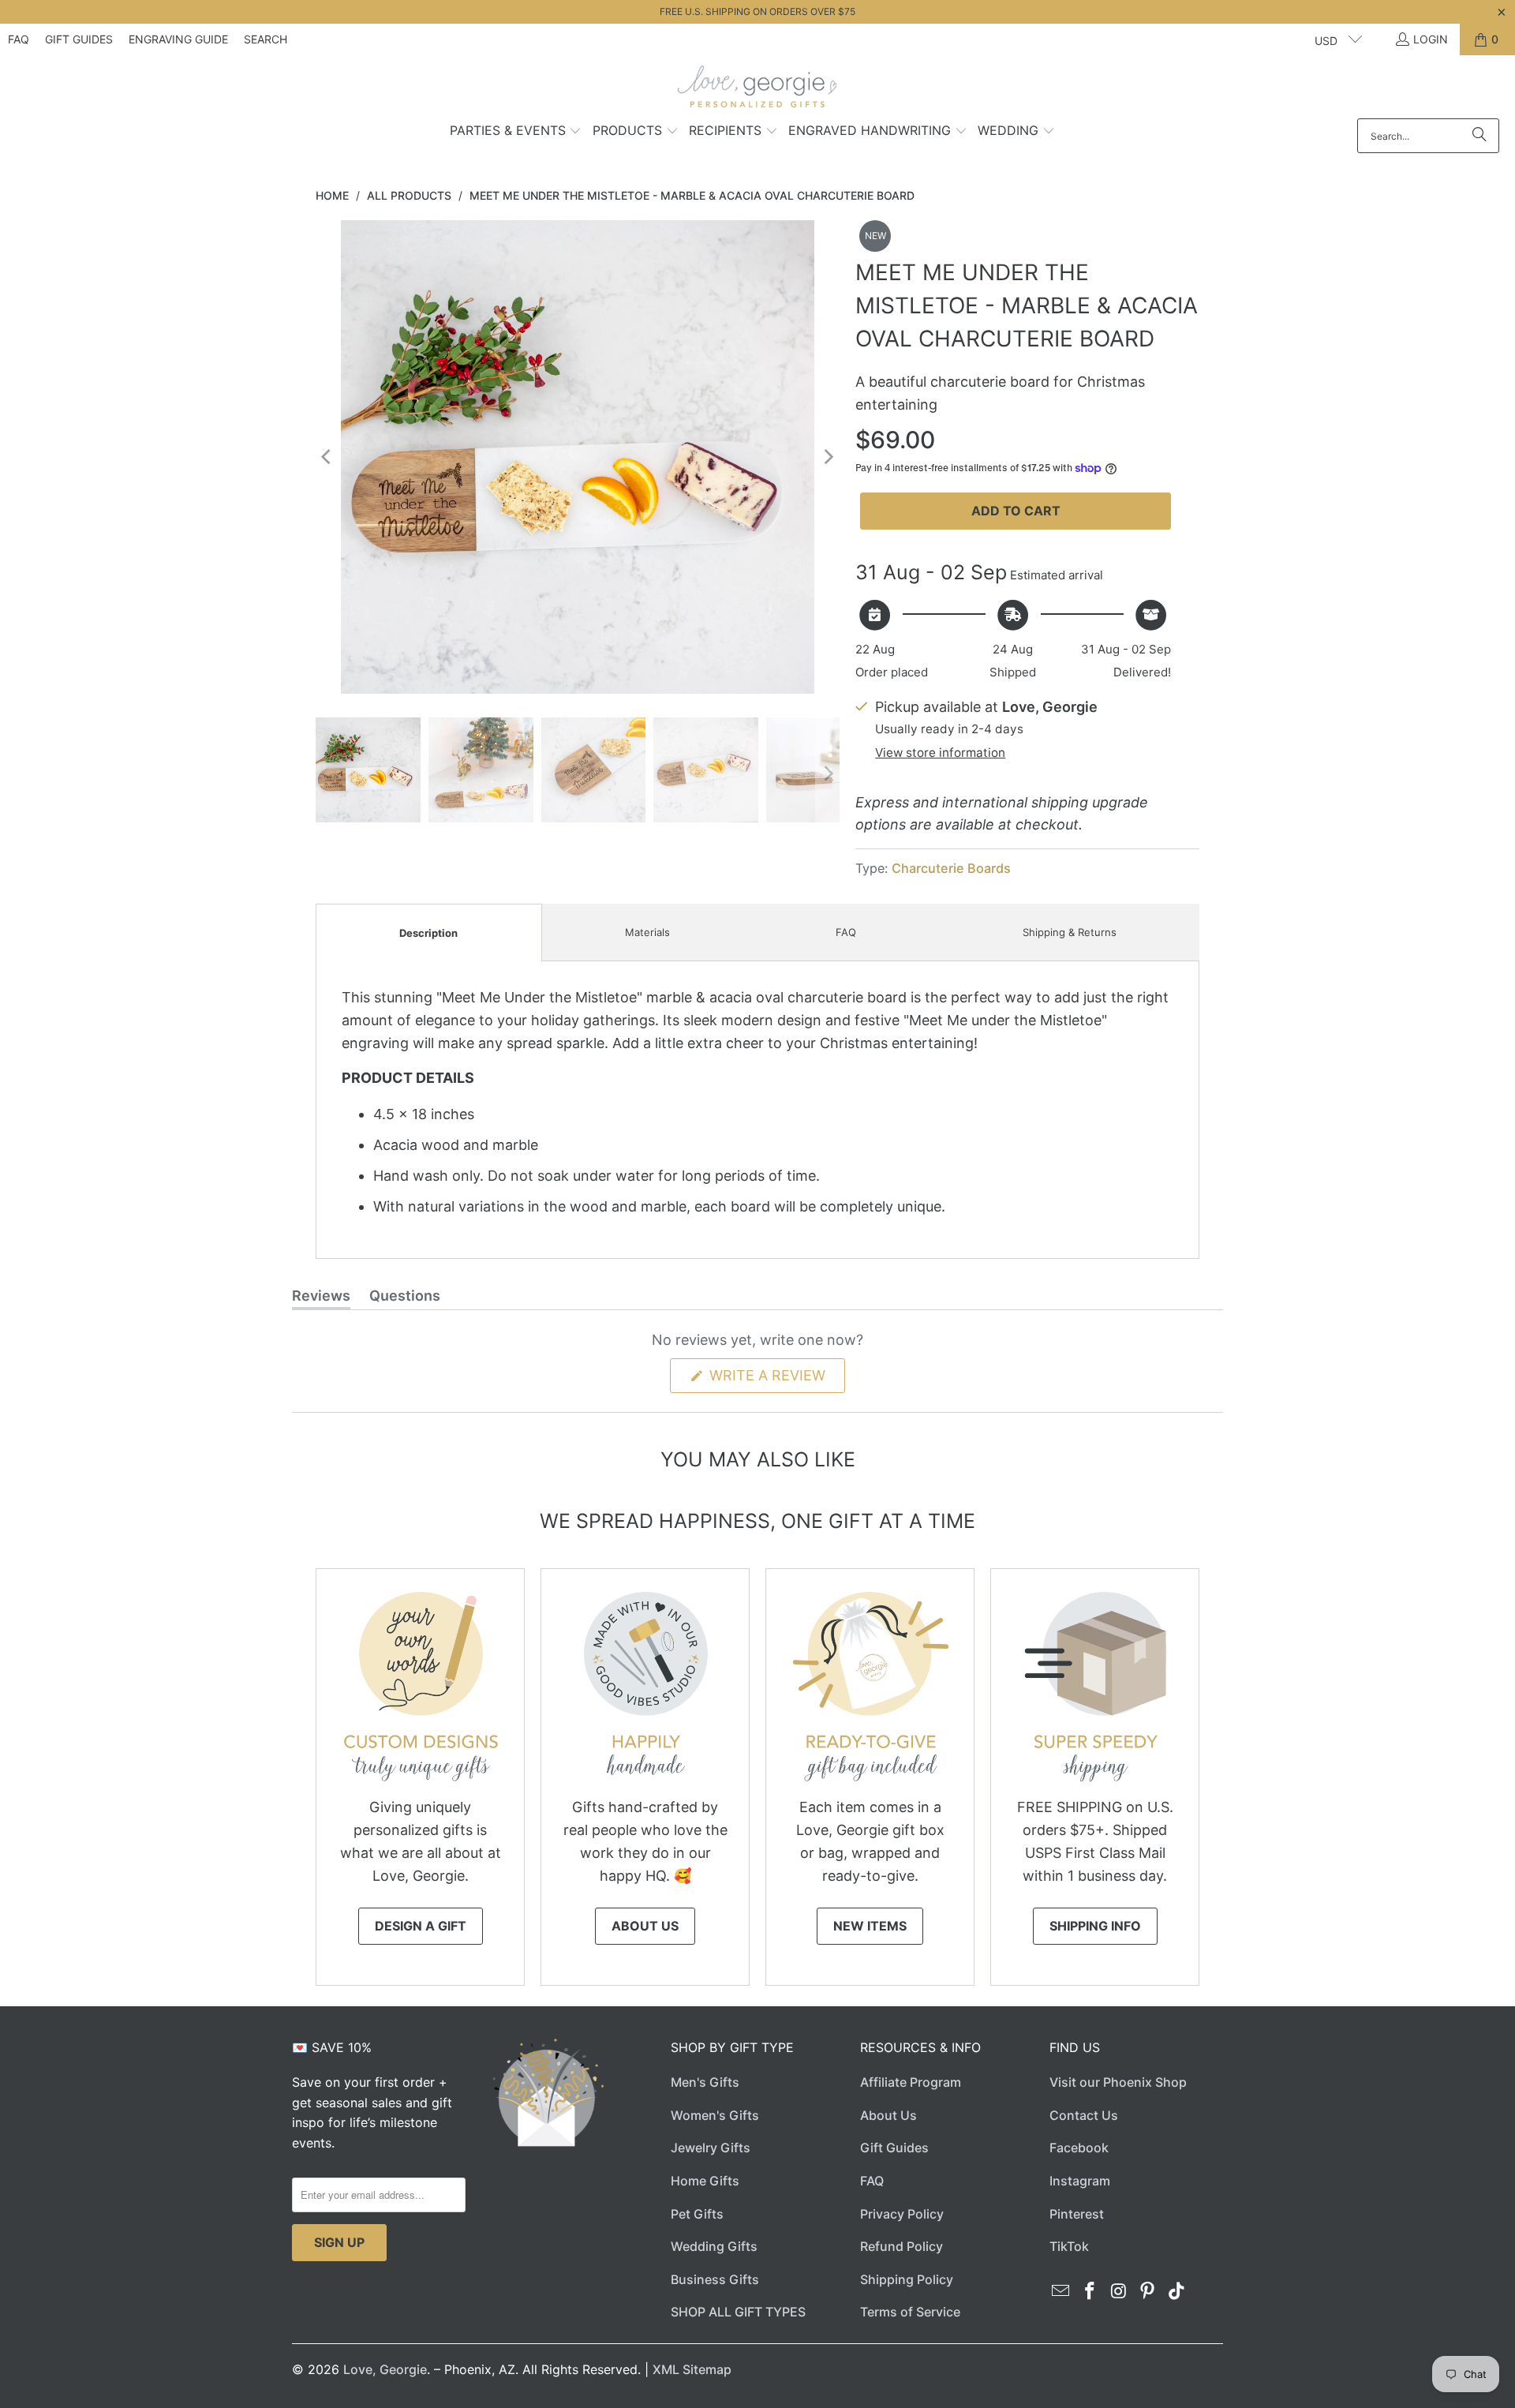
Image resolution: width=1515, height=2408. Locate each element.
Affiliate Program (911, 2082)
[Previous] (327, 457)
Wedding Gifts (714, 2246)
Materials (647, 932)
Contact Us (1084, 2115)
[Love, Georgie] (758, 91)
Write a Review (775, 1380)
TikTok (1069, 2246)
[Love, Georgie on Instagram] (1119, 2292)
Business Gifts (715, 2279)
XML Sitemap (692, 2369)
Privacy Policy (902, 2214)
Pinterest (1077, 2214)
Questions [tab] (405, 1298)
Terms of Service (910, 2312)
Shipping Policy (907, 2279)
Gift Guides (79, 39)
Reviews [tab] (321, 1298)
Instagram (1080, 2181)
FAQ (19, 39)
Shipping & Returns (1070, 932)
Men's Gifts (705, 2082)
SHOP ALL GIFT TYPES (738, 2312)
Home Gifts (705, 2181)
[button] (516, 132)
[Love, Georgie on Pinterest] (1148, 2292)
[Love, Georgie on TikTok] (1177, 2292)
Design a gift (421, 1926)
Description (428, 933)
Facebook (1079, 2148)
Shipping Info (1095, 1926)
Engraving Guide (178, 39)
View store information (940, 753)
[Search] (1479, 136)
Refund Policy (902, 2246)
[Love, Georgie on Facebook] (1090, 2292)
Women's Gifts (715, 2115)
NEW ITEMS (870, 1926)
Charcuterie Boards (951, 868)
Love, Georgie (385, 2369)
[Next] (828, 457)
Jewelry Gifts (711, 2148)
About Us (645, 1926)
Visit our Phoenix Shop (1118, 2082)
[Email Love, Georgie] (1061, 2292)
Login (1431, 39)
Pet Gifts (697, 2214)
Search (266, 39)
